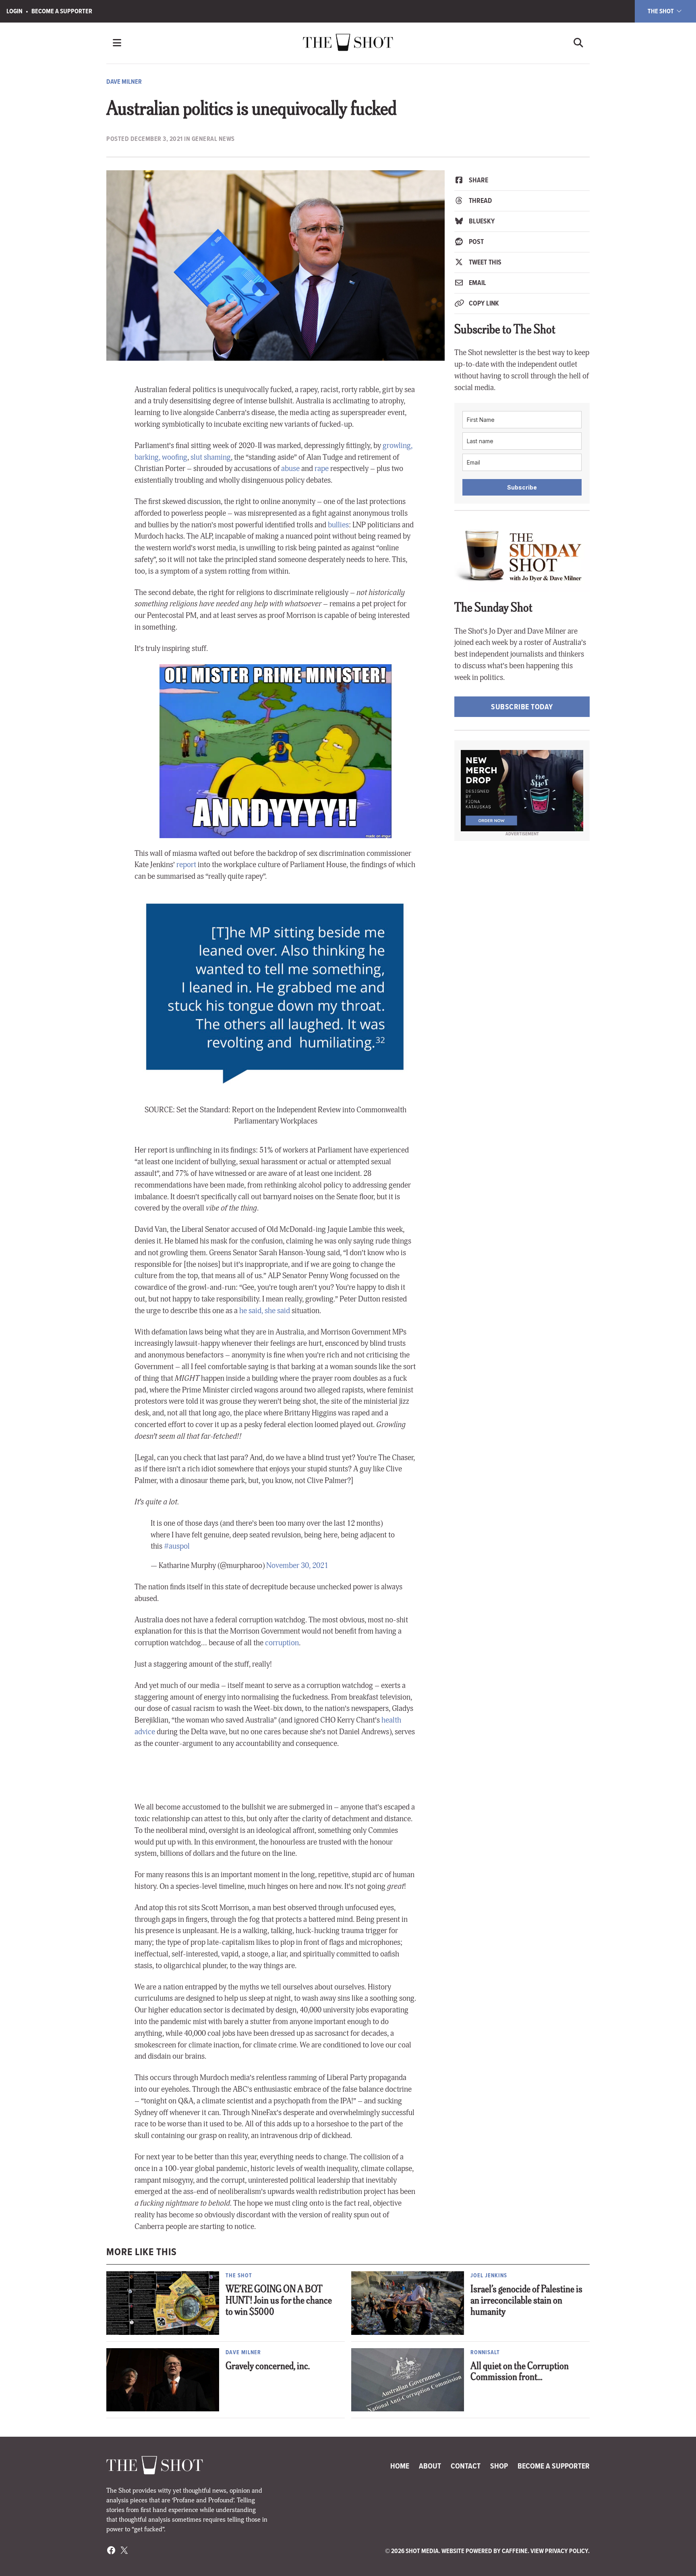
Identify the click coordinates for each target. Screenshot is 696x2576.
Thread (480, 200)
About (430, 2466)
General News (213, 139)
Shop (499, 2466)
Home (400, 2466)
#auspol (177, 1546)
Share (478, 180)
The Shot (661, 11)
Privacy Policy (567, 2551)
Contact (466, 2466)
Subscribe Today (522, 707)
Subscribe (522, 487)
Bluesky (481, 221)
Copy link (483, 303)
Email (477, 283)
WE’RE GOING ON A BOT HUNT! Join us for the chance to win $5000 (279, 2301)
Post (475, 242)
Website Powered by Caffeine (485, 2551)
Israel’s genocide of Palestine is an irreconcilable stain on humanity (526, 2301)
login (14, 11)
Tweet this (484, 262)
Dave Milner (124, 82)
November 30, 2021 (297, 1566)
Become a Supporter (62, 11)
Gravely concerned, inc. (268, 2367)
